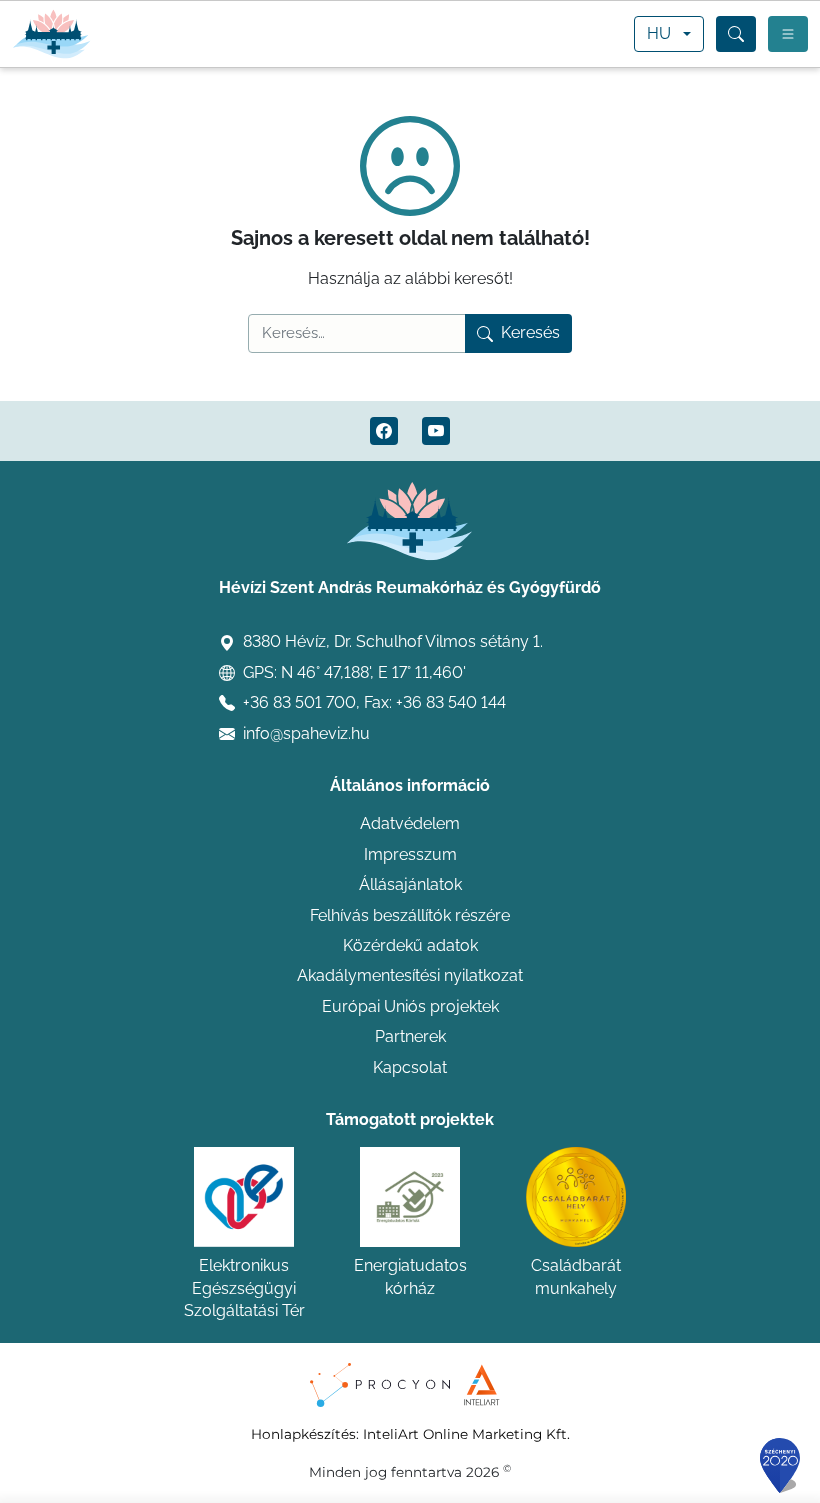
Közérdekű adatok (410, 945)
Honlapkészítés (303, 1434)
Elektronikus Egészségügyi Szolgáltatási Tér (244, 1288)
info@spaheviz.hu (306, 733)
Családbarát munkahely (576, 1276)
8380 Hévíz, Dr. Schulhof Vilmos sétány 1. (393, 641)
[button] (736, 34)
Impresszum (410, 854)
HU (659, 33)
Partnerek (410, 1036)
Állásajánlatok (410, 884)
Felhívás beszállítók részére (410, 915)
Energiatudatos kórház (410, 1276)
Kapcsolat (410, 1067)
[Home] (52, 34)
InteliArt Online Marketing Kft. (466, 1434)
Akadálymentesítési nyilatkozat (410, 975)
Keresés (530, 332)
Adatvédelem (410, 823)
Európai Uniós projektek (410, 1006)
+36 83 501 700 (299, 702)
